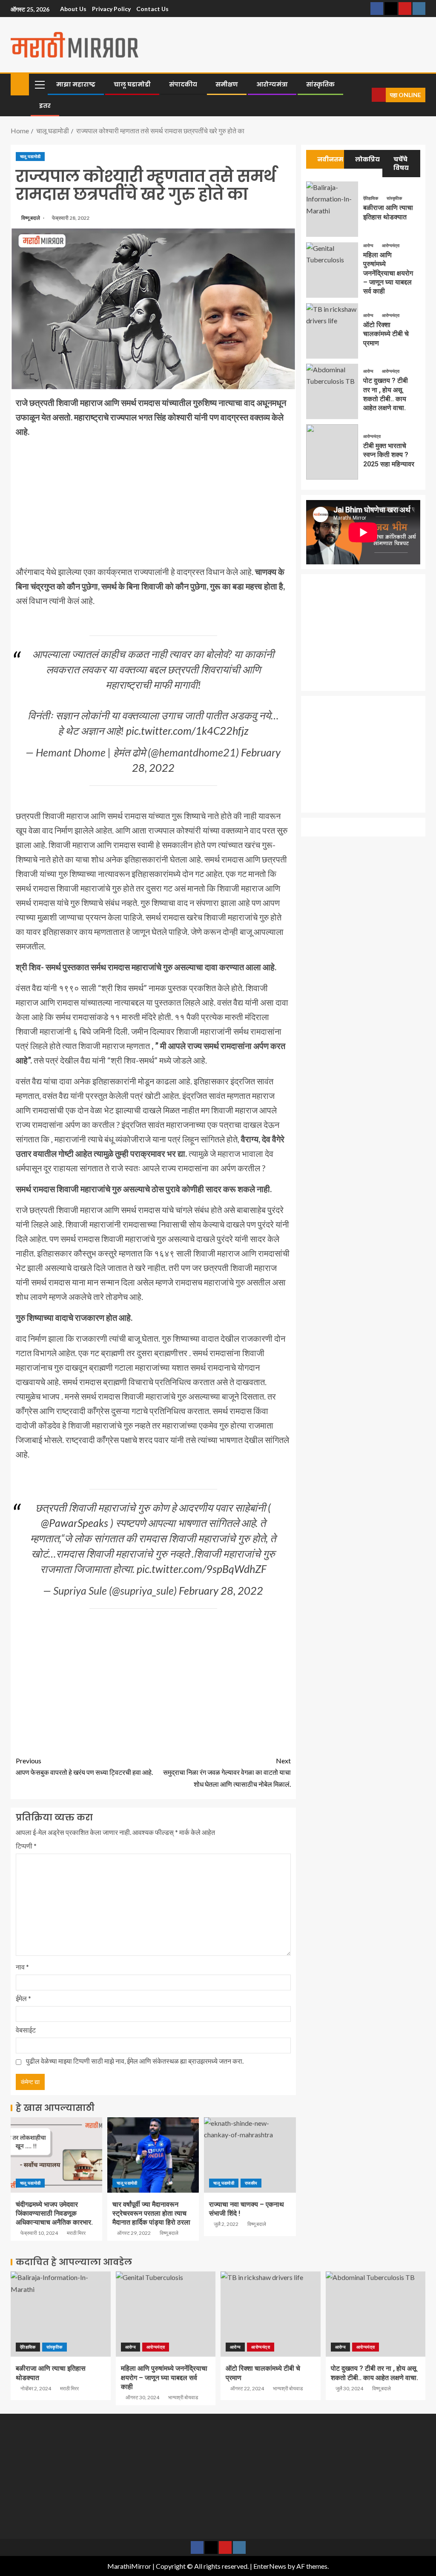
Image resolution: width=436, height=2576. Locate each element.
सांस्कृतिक (320, 84)
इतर (45, 106)
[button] (39, 84)
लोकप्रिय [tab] (367, 159)
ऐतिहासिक (371, 198)
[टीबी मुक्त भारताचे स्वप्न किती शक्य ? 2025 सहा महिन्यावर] (332, 452)
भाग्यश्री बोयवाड (183, 2397)
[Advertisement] (153, 505)
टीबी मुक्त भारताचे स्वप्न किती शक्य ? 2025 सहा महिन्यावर (389, 455)
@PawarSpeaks (75, 1523)
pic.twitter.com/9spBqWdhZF (202, 1569)
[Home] (20, 84)
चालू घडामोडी (132, 84)
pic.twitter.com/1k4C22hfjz (187, 730)
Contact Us (152, 9)
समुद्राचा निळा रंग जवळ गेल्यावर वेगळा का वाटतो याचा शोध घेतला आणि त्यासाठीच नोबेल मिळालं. (227, 1772)
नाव (22, 1967)
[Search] (364, 95)
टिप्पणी (26, 1846)
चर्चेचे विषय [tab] (401, 164)
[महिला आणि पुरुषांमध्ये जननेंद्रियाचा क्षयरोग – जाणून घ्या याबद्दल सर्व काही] (332, 270)
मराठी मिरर (76, 2233)
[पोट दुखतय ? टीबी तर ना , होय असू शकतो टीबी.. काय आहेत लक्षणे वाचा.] (332, 391)
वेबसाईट (26, 2030)
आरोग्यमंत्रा (272, 84)
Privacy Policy (111, 9)
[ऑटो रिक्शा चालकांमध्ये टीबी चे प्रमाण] (332, 331)
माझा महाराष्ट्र (76, 84)
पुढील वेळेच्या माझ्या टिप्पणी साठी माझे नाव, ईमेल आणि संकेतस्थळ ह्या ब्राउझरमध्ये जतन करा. (135, 2061)
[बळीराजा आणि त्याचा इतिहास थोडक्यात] (332, 209)
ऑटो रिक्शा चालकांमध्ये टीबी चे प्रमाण (386, 334)
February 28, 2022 (221, 1590)
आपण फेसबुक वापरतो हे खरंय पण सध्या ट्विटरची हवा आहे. (84, 1766)
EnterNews (270, 2566)
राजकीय (251, 2183)
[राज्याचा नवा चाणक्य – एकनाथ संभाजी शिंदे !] (250, 2155)
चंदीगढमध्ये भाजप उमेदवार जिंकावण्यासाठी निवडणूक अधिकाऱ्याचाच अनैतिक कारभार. (54, 2214)
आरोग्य (369, 245)
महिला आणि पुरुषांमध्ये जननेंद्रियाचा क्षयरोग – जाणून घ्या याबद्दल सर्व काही (388, 273)
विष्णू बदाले (31, 218)
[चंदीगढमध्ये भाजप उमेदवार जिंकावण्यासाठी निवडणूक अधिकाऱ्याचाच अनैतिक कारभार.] (56, 2155)
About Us (73, 9)
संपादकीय (183, 84)
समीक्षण (227, 84)
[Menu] (39, 84)
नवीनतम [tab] (330, 159)
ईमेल (23, 1998)
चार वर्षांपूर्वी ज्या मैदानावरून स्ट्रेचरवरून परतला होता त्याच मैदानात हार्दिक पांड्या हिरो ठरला (151, 2214)
